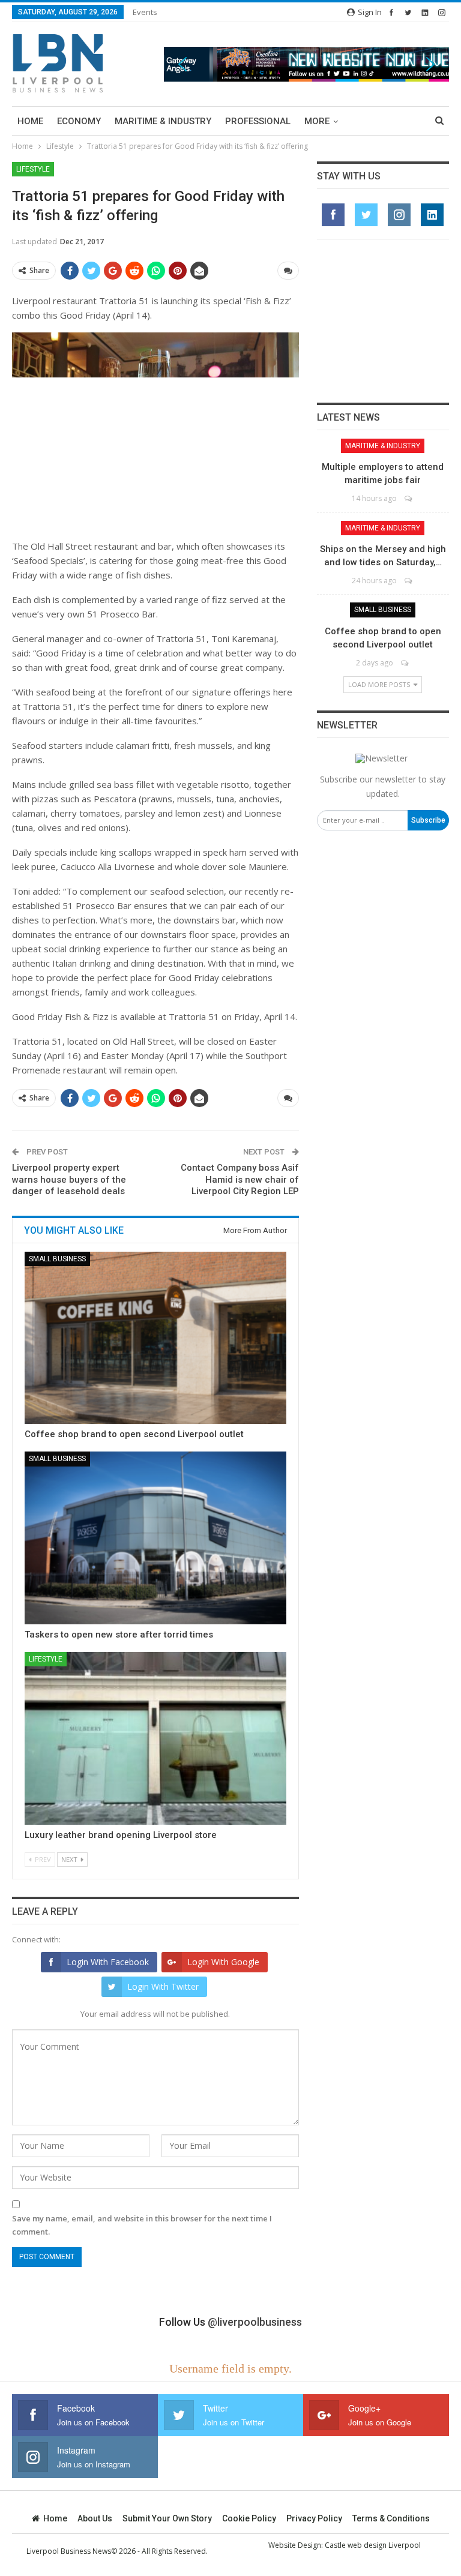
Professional (258, 121)
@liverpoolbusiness (255, 2322)
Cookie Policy (249, 2518)
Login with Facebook (108, 1962)
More (317, 121)
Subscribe (428, 820)
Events (145, 12)
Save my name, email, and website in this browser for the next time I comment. (142, 2225)
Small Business (57, 1259)
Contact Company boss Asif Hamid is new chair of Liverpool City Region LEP (240, 1179)
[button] (306, 64)
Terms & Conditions (391, 2518)
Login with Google (223, 1962)
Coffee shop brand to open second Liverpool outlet (134, 1434)
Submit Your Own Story (167, 2518)
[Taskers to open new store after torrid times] (155, 1538)
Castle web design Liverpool (373, 2545)
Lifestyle (33, 169)
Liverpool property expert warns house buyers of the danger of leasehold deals (69, 1179)
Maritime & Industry (163, 121)
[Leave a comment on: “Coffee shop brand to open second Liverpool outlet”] (405, 663)
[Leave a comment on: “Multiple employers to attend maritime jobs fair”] (409, 498)
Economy (79, 121)
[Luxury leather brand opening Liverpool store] (155, 1738)
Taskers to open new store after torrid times (119, 1635)
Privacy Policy (314, 2518)
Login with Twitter (163, 1986)
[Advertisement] (383, 321)
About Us (95, 2518)
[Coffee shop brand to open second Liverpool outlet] (155, 1338)
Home (30, 121)
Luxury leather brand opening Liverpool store (121, 1835)
